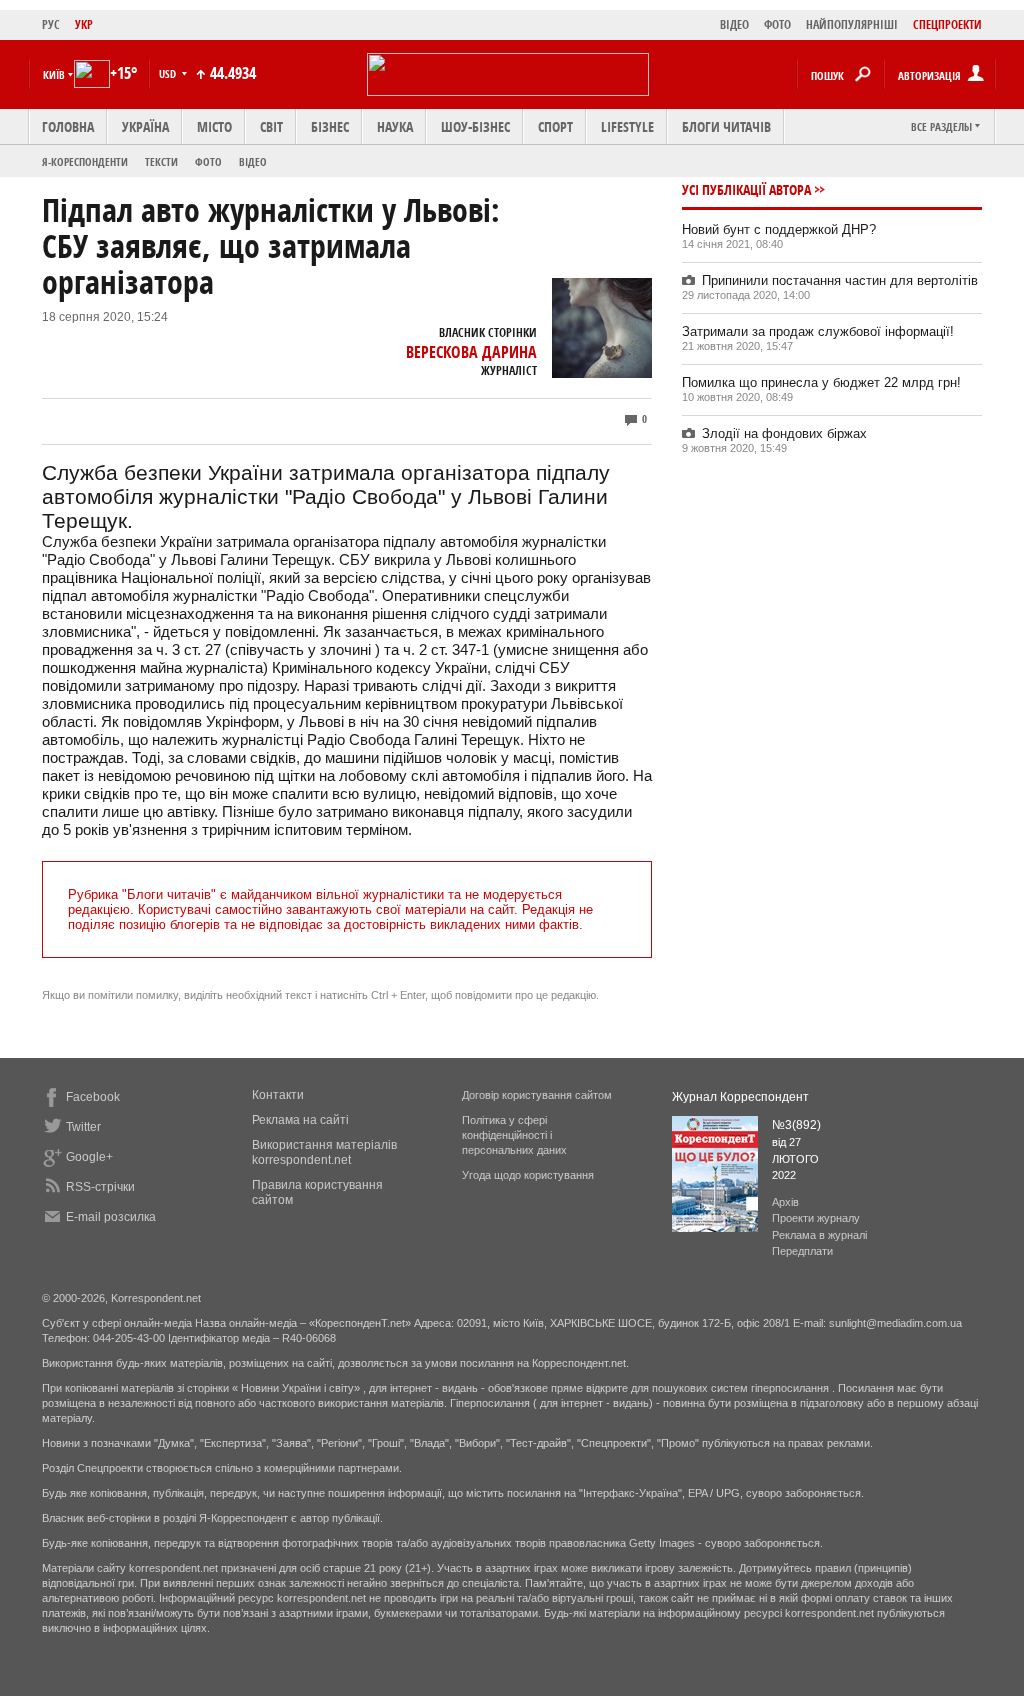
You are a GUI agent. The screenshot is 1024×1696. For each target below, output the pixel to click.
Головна (68, 126)
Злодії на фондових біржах (784, 433)
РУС (51, 24)
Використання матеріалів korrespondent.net (324, 1152)
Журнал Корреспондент (740, 1097)
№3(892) (796, 1125)
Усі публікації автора (746, 189)
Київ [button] (54, 74)
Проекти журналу (816, 1218)
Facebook (93, 1097)
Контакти (278, 1095)
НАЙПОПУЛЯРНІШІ (852, 24)
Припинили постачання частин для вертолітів (840, 280)
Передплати (802, 1251)
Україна (145, 126)
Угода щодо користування (528, 1175)
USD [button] (169, 73)
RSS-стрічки (100, 1187)
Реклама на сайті (300, 1120)
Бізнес (330, 126)
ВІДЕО (734, 24)
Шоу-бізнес (475, 126)
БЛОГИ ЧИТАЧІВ (726, 126)
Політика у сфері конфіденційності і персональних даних (514, 1135)
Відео (253, 161)
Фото (208, 161)
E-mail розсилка (111, 1217)
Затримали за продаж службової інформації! (818, 331)
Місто (214, 126)
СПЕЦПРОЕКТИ (947, 24)
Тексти (161, 161)
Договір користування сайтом (537, 1095)
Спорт (555, 126)
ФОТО (777, 24)
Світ (271, 126)
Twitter (83, 1127)
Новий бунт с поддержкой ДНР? (779, 229)
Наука (395, 126)
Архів (785, 1202)
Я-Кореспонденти (85, 161)
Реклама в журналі (819, 1235)
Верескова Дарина (471, 352)
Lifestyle (627, 126)
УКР (84, 24)
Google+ (89, 1157)
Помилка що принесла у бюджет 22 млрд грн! (821, 382)
